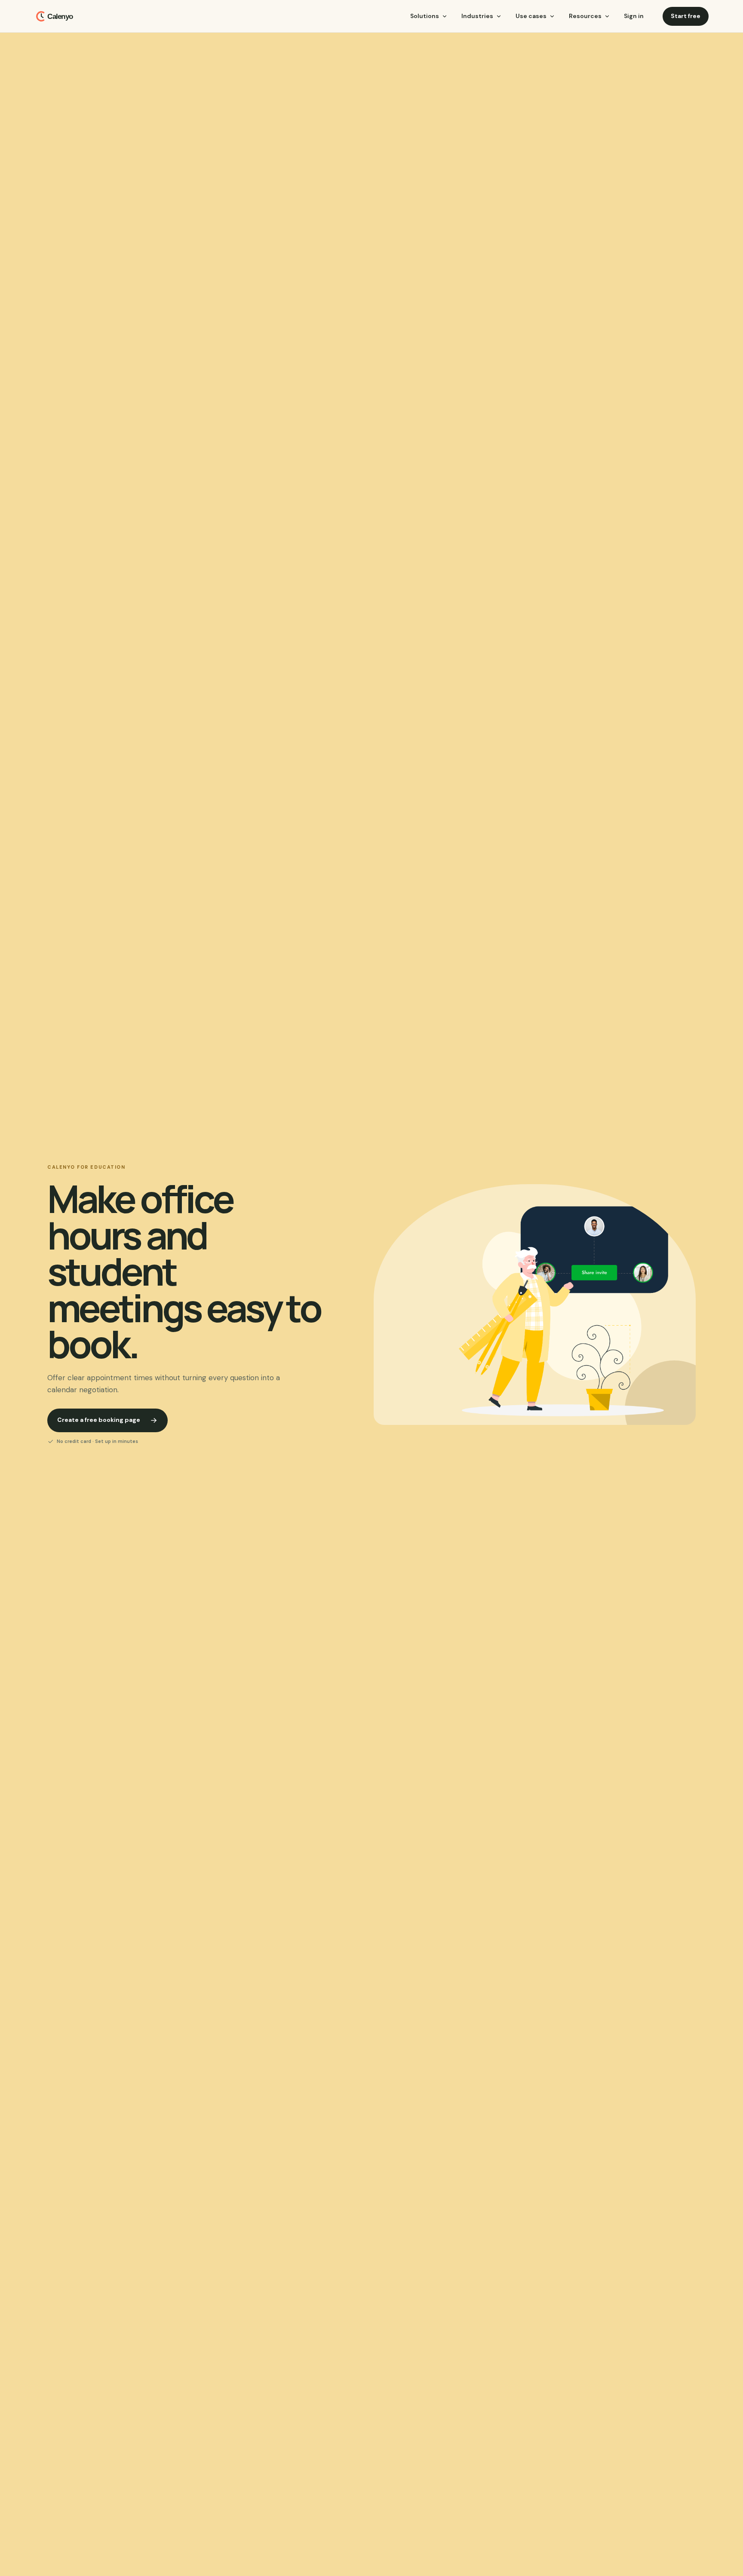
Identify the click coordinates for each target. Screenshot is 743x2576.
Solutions (425, 16)
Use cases (531, 16)
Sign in (634, 16)
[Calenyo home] (57, 16)
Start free (686, 16)
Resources (585, 16)
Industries (477, 16)
